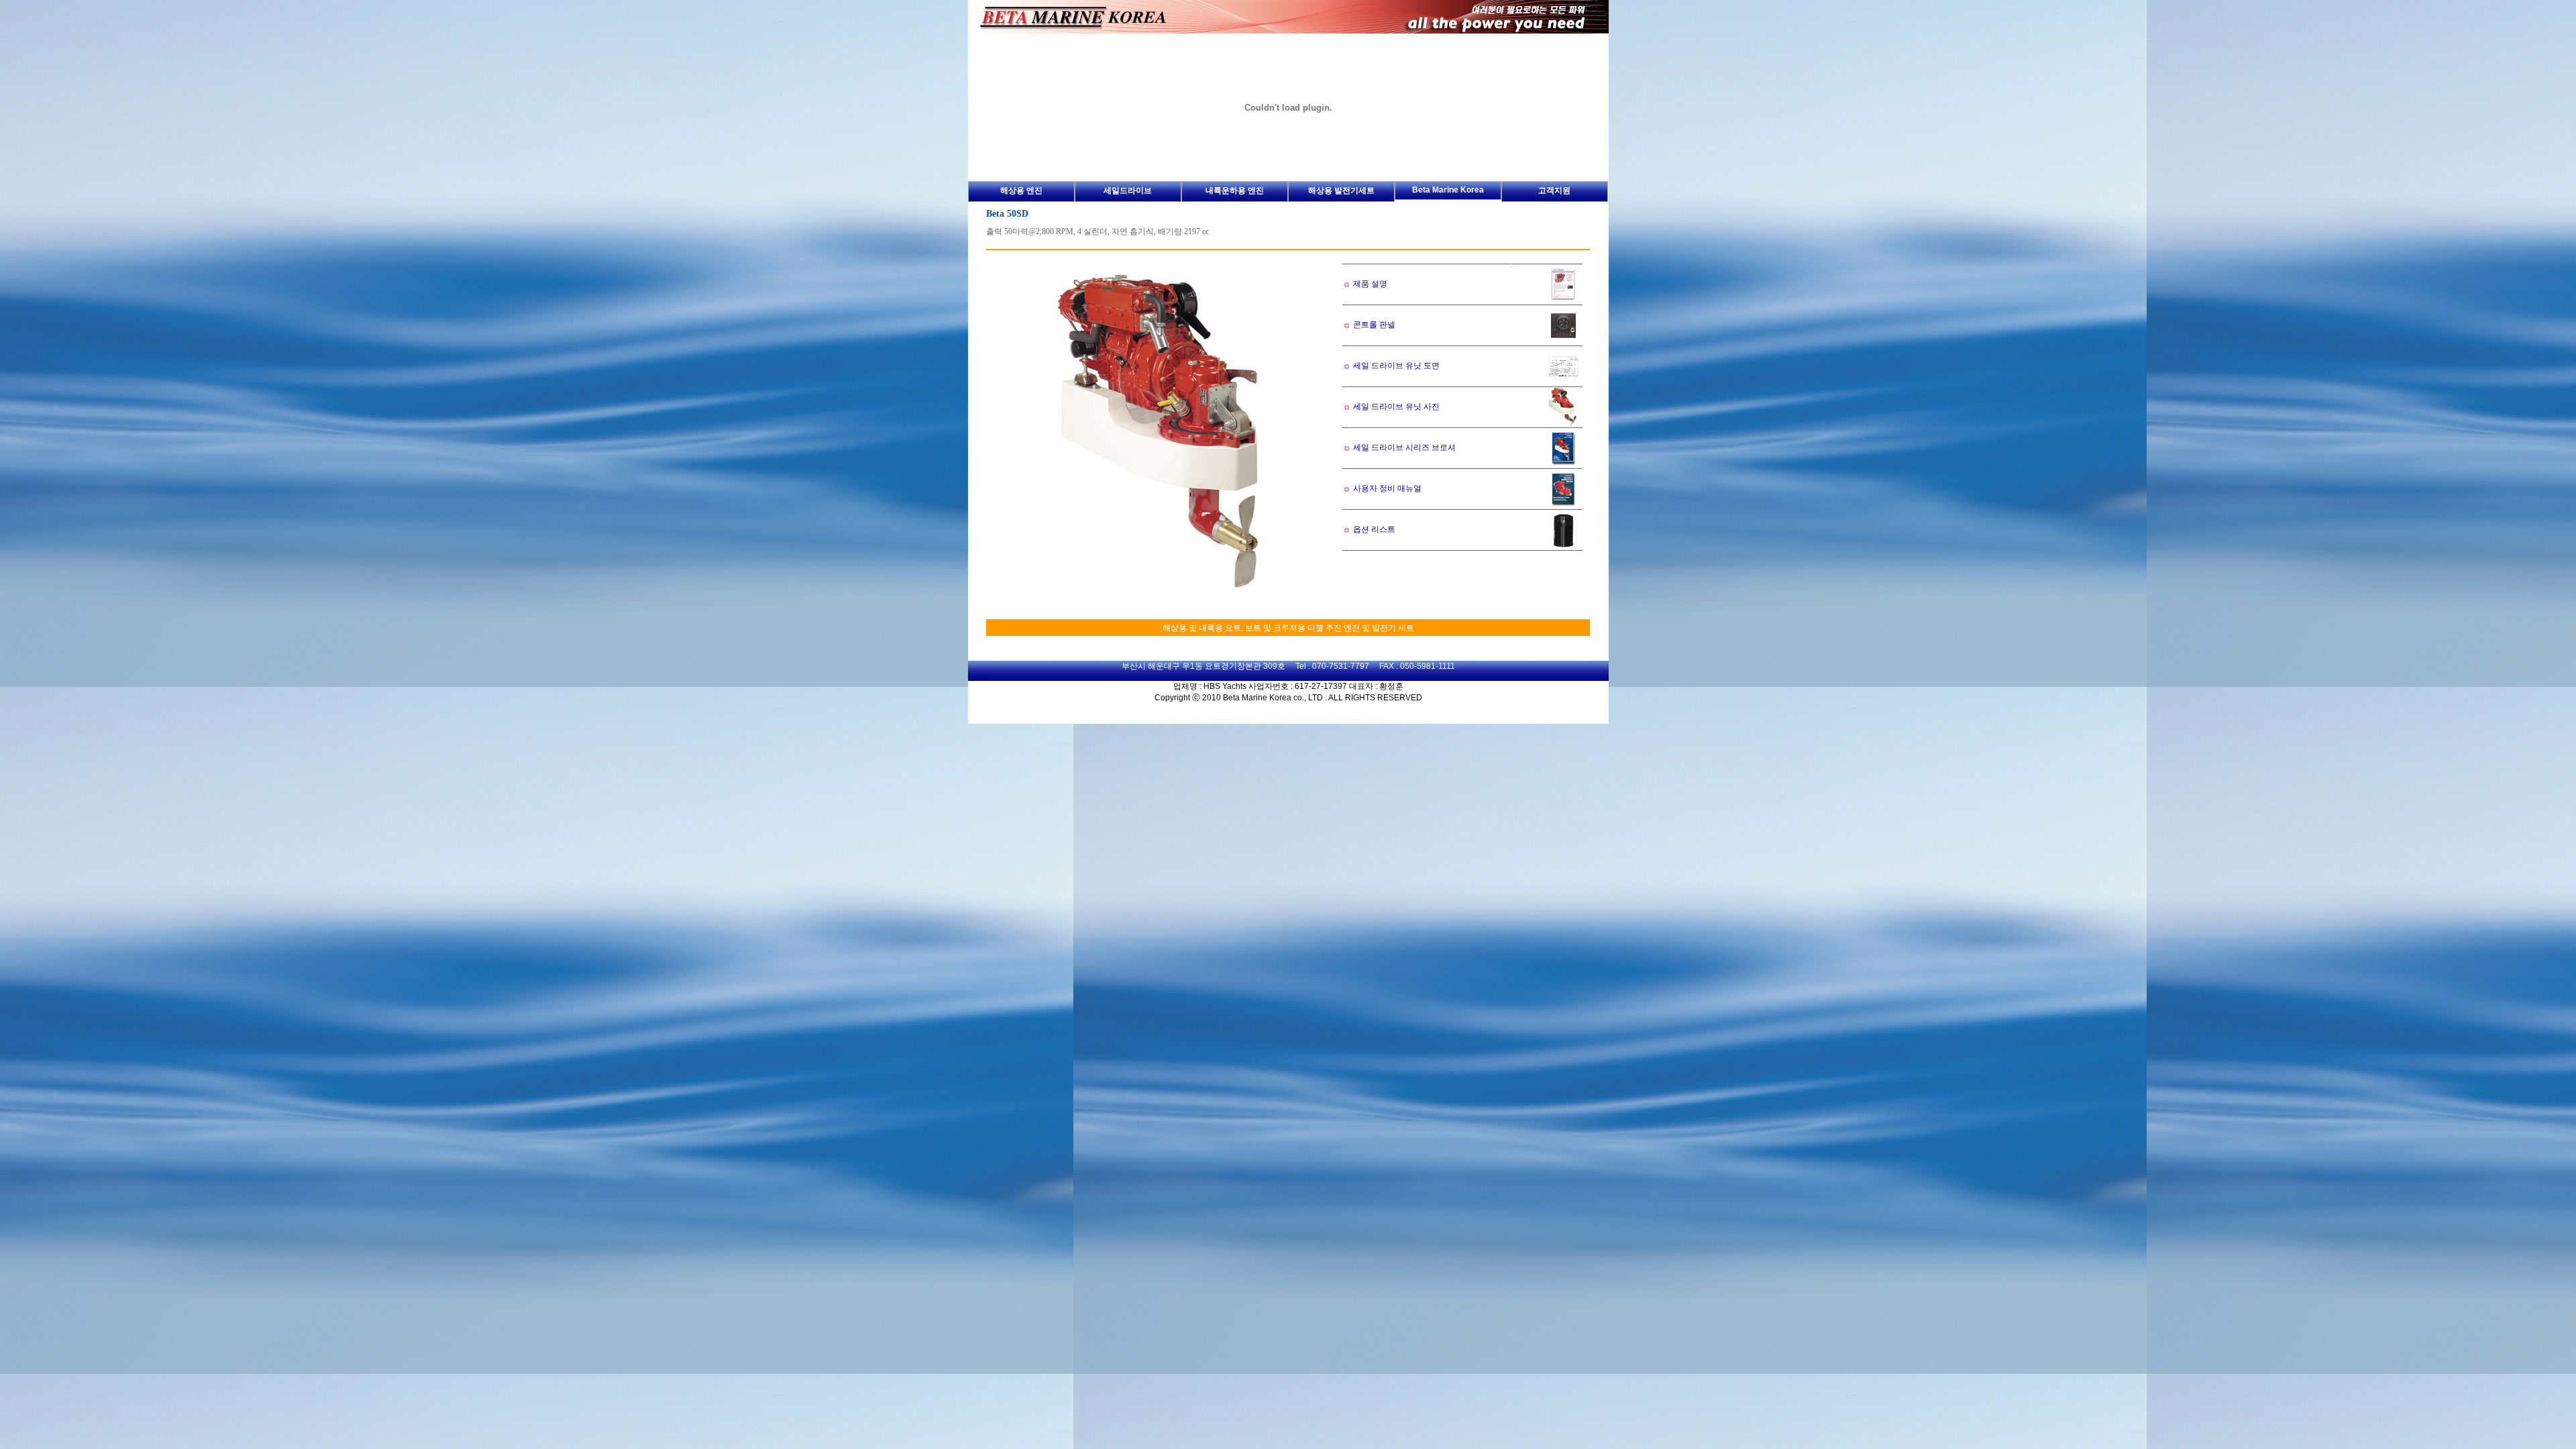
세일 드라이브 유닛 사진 (1395, 407)
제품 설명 (1370, 284)
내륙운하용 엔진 (1235, 191)
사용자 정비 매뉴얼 (1386, 488)
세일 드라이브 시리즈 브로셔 (1404, 447)
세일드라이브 (1128, 191)
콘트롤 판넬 (1374, 325)
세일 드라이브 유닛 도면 (1396, 366)
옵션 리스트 (1373, 529)
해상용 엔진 (1021, 191)
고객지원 (1554, 191)
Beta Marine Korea (1448, 190)
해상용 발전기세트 (1341, 191)
